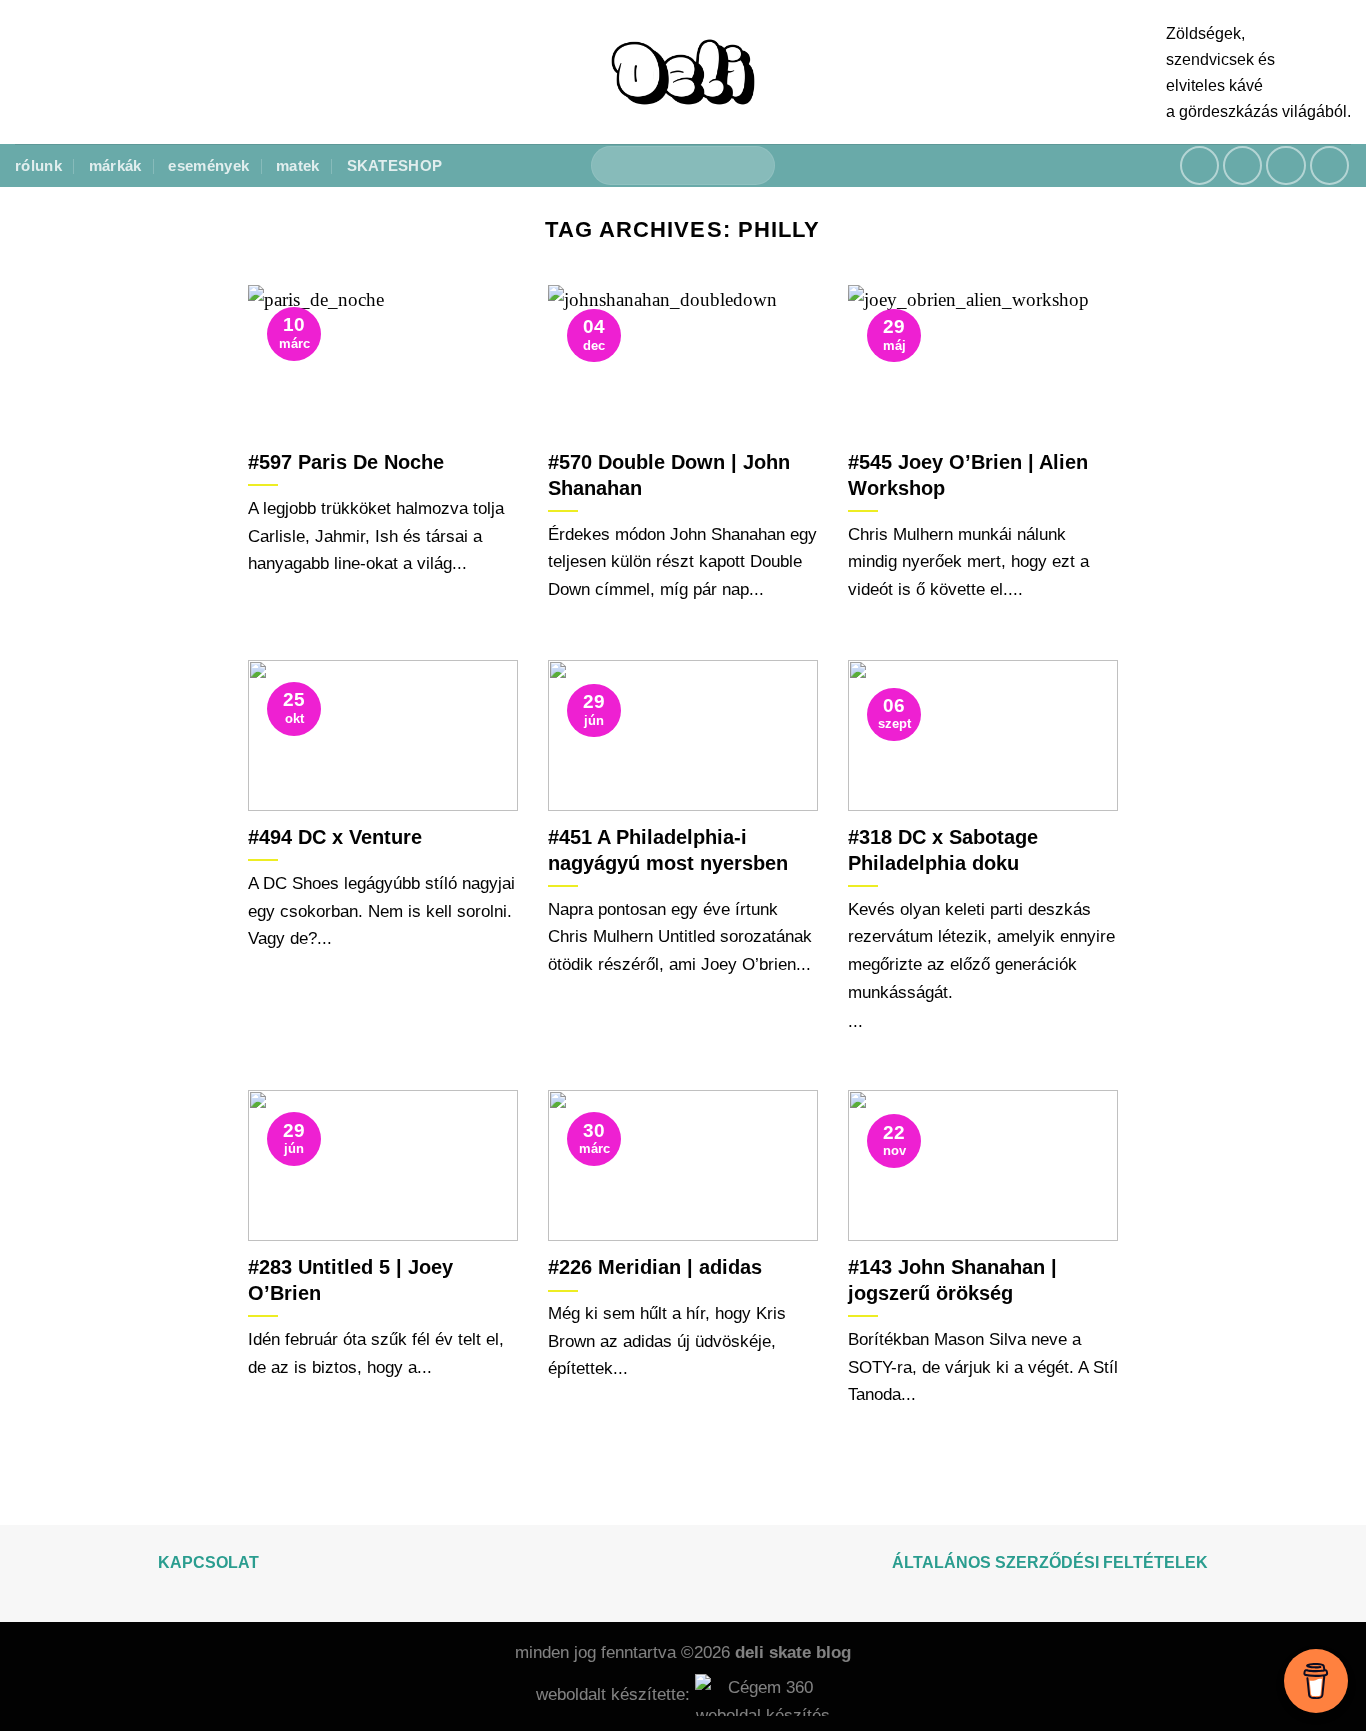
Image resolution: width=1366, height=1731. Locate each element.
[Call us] (1330, 166)
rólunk (38, 165)
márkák (115, 165)
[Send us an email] (1286, 166)
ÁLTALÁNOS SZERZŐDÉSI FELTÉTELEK (1050, 1562)
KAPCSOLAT (208, 1562)
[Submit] (751, 166)
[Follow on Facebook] (1200, 166)
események (208, 165)
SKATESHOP (395, 165)
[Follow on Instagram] (1243, 166)
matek (298, 165)
